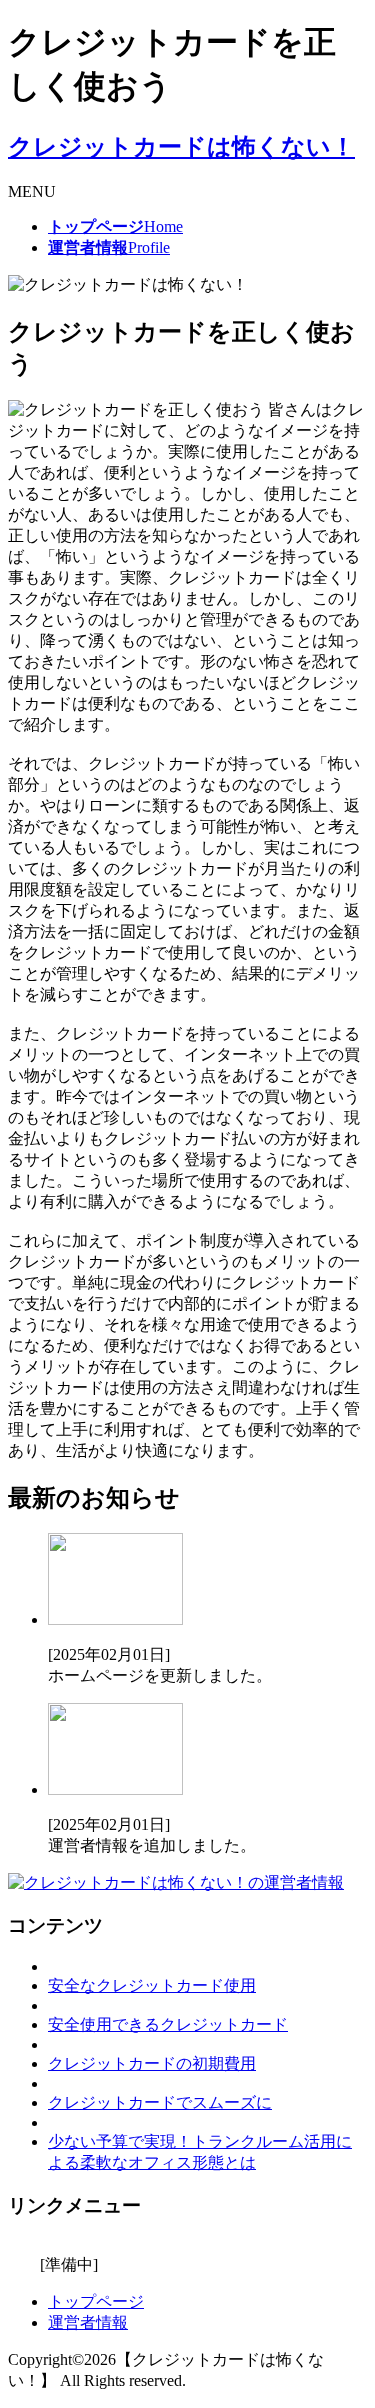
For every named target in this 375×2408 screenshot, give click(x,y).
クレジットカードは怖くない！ (181, 147)
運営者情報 (88, 2322)
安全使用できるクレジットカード (168, 2024)
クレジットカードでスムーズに (160, 2102)
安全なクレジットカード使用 (152, 1985)
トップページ (96, 2301)
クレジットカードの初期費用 (152, 2063)
